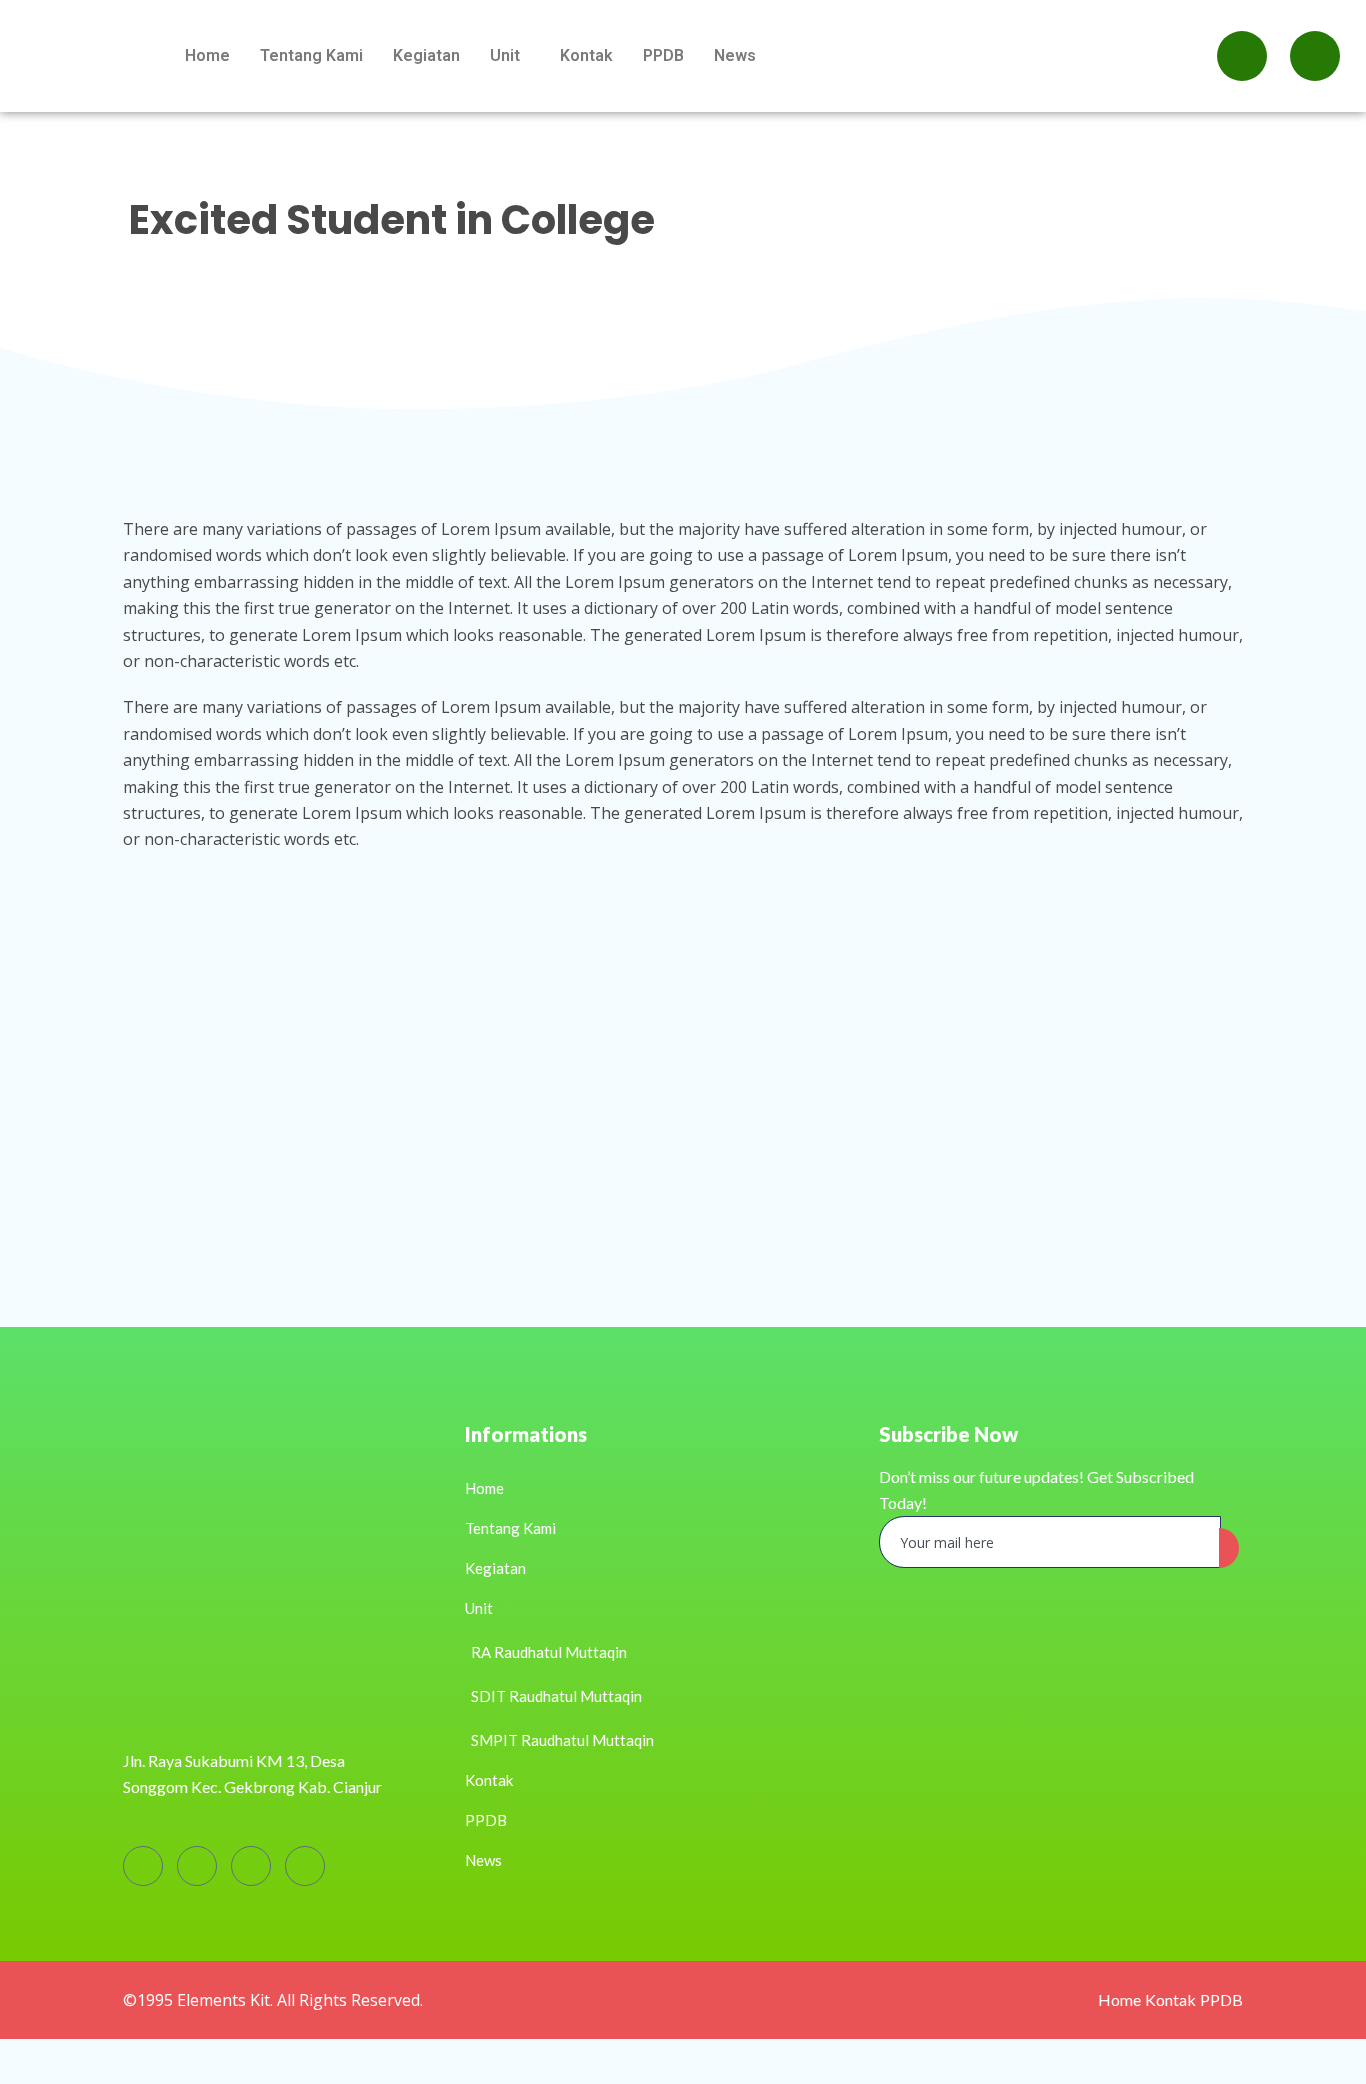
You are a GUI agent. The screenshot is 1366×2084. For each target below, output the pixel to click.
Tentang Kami (311, 55)
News (735, 55)
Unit (505, 55)
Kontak (586, 55)
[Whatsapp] (1242, 56)
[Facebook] (143, 1866)
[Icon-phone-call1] (1315, 56)
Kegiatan (426, 55)
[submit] (1229, 1548)
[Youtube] (251, 1866)
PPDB (663, 55)
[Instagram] (197, 1866)
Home (207, 55)
